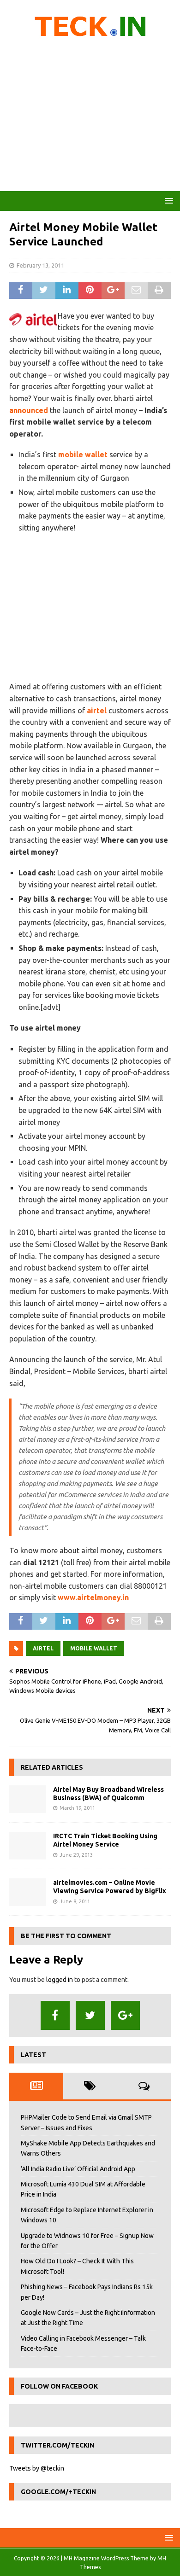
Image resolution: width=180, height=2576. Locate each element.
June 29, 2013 (76, 1855)
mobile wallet (83, 455)
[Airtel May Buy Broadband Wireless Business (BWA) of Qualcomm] (28, 1799)
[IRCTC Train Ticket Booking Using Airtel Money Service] (28, 1846)
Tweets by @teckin (37, 2468)
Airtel (43, 1648)
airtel (97, 711)
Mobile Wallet (94, 1648)
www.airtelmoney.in (93, 1597)
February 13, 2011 (40, 265)
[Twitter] (90, 2015)
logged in (60, 1980)
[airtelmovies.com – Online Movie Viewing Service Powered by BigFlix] (28, 1892)
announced (29, 410)
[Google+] (125, 2015)
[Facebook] (55, 2015)
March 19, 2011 (77, 1808)
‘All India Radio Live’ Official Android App (78, 2169)
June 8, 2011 (75, 1901)
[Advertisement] (90, 117)
